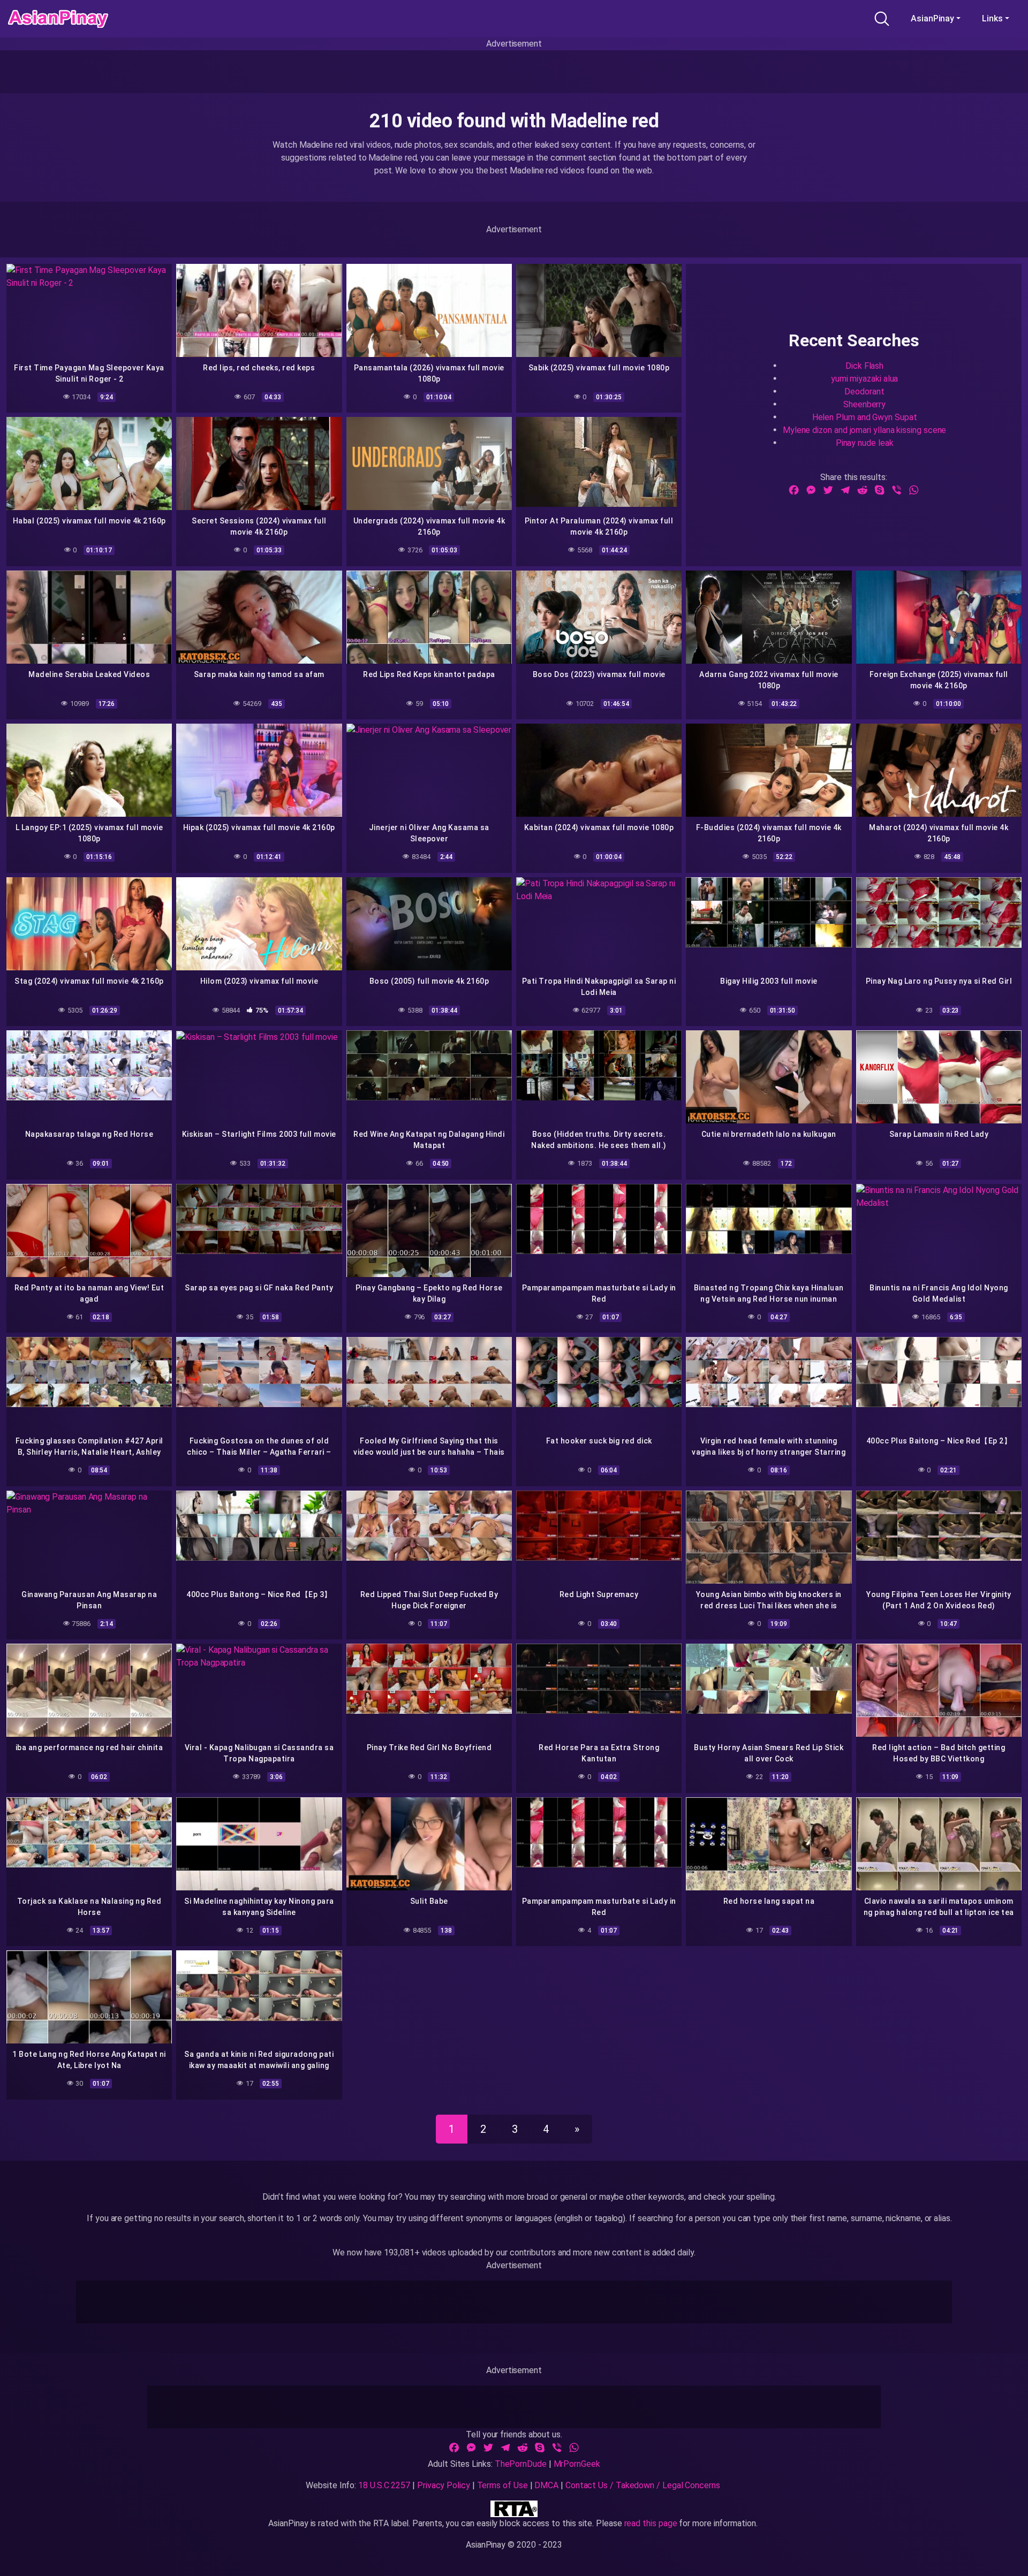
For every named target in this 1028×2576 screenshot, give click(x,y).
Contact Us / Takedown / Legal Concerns (643, 2485)
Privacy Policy (444, 2485)
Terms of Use (502, 2485)
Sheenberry (864, 404)
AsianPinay (932, 18)
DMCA (546, 2485)
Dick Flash (864, 365)
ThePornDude (521, 2464)
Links (992, 18)
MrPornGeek (577, 2464)
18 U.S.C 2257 (384, 2485)
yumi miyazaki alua (865, 378)
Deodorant (864, 391)
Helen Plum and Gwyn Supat (865, 417)
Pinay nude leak (865, 442)
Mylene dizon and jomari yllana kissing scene (864, 430)
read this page (651, 2523)
